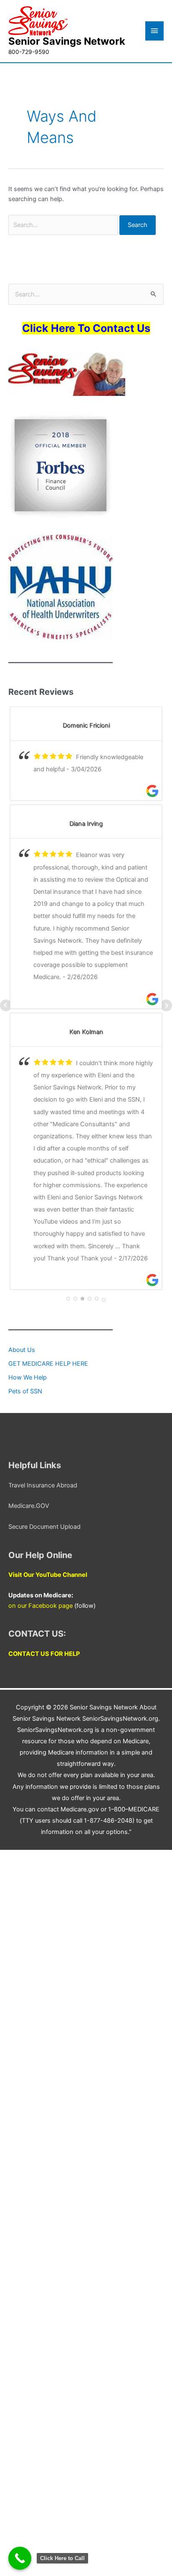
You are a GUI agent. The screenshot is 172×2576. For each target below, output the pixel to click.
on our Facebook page (40, 1606)
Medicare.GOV (29, 1506)
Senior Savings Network (67, 41)
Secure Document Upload (44, 1527)
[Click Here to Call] (20, 2558)
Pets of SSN (25, 1391)
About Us (22, 1350)
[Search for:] (64, 225)
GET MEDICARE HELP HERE (48, 1364)
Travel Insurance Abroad (43, 1485)
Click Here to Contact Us (86, 328)
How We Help (28, 1377)
